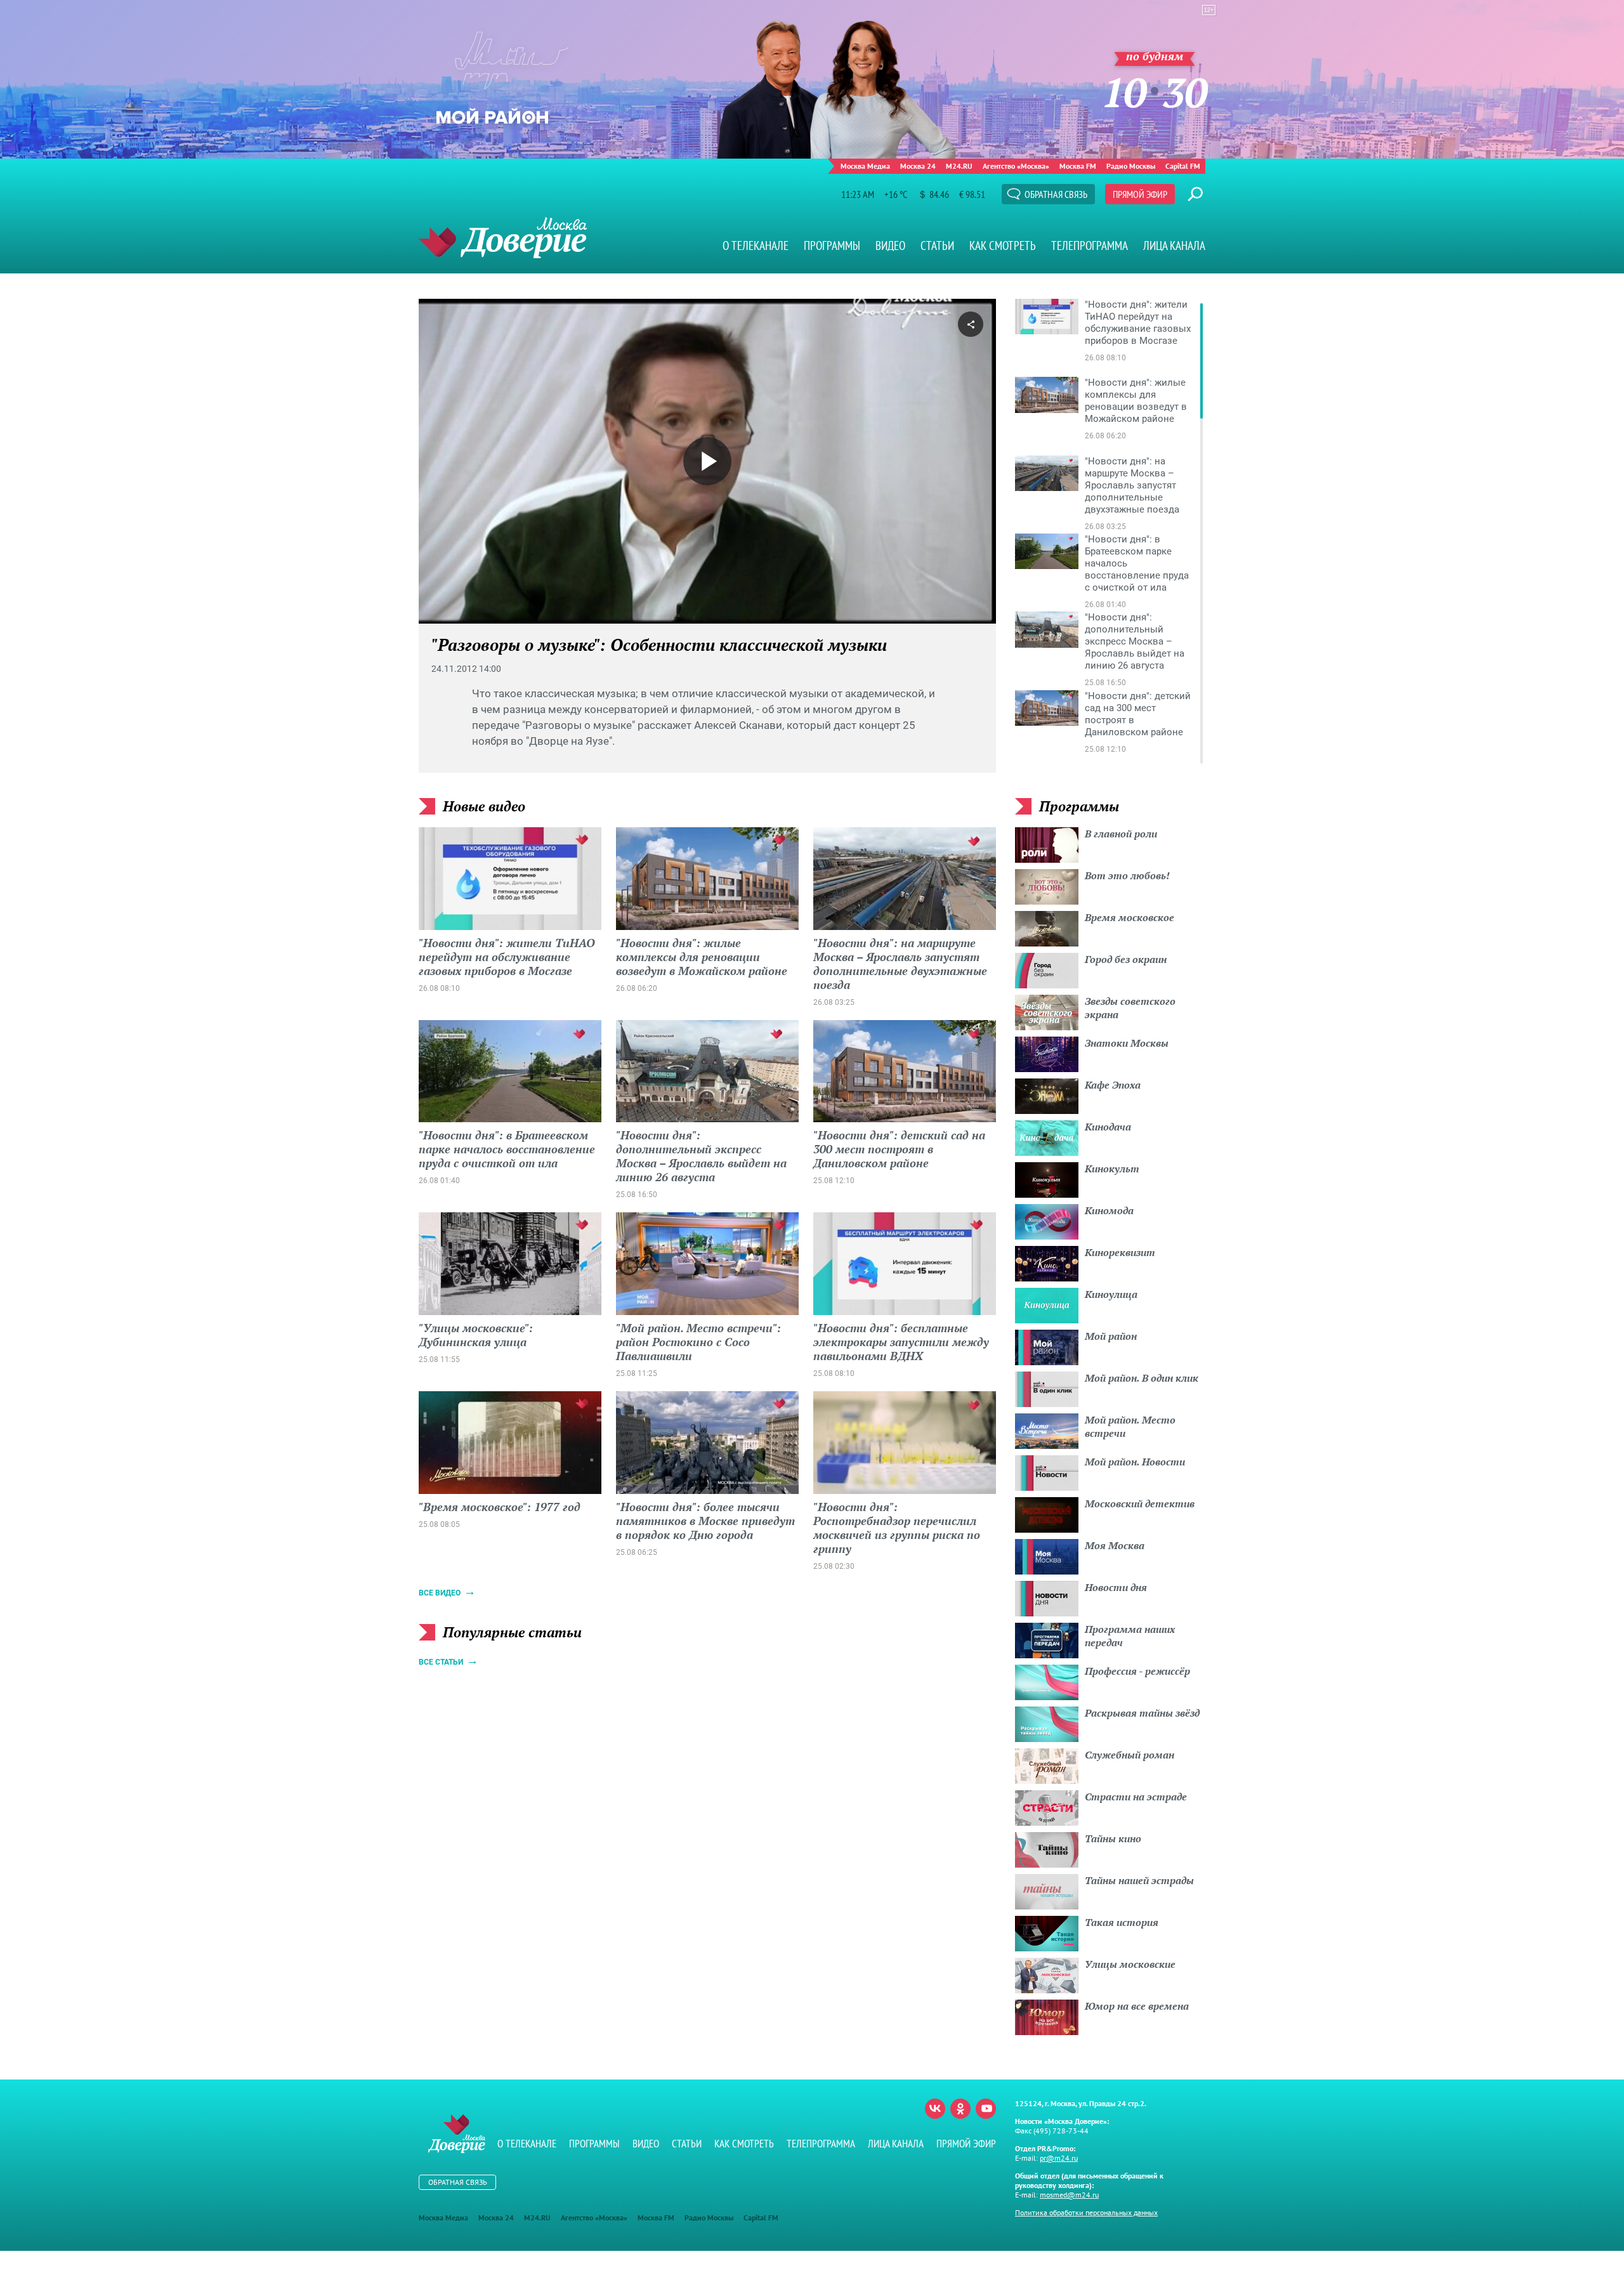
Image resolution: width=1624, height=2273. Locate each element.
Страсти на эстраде (1136, 1797)
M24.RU (959, 166)
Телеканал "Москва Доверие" (503, 238)
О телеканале (756, 246)
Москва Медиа (865, 166)
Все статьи (441, 1662)
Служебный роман (1130, 1755)
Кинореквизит (1120, 1252)
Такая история (1122, 1922)
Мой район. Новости (1135, 1462)
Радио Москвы (1131, 166)
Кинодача (1108, 1127)
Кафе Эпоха (1113, 1085)
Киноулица (1111, 1294)
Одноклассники (960, 2109)
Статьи (937, 246)
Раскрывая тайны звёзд (1142, 1713)
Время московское (1130, 917)
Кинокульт (1112, 1169)
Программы (832, 246)
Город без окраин (1126, 959)
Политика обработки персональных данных (1086, 2212)
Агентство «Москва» (1016, 166)
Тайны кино (1113, 1838)
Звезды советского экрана (1130, 1008)
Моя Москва (1115, 1545)
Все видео (440, 1593)
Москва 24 (918, 166)
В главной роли (1121, 834)
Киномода (1109, 1210)
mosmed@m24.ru (1069, 2195)
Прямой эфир (1140, 194)
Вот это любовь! (1127, 875)
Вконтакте (935, 2109)
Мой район (1111, 1336)
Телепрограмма (1090, 246)
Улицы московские (1130, 1964)
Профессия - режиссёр (1137, 1671)
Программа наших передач (1130, 1636)
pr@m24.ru (1059, 2158)
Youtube (986, 2109)
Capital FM (1183, 166)
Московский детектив (1140, 1503)
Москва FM (1078, 166)
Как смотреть (1003, 246)
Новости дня (1116, 1587)
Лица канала (1174, 246)
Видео (890, 246)
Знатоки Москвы (1127, 1043)
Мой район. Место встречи (1130, 1426)
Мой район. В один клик (1142, 1378)
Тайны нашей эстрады (1139, 1880)
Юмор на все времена (1137, 2006)
